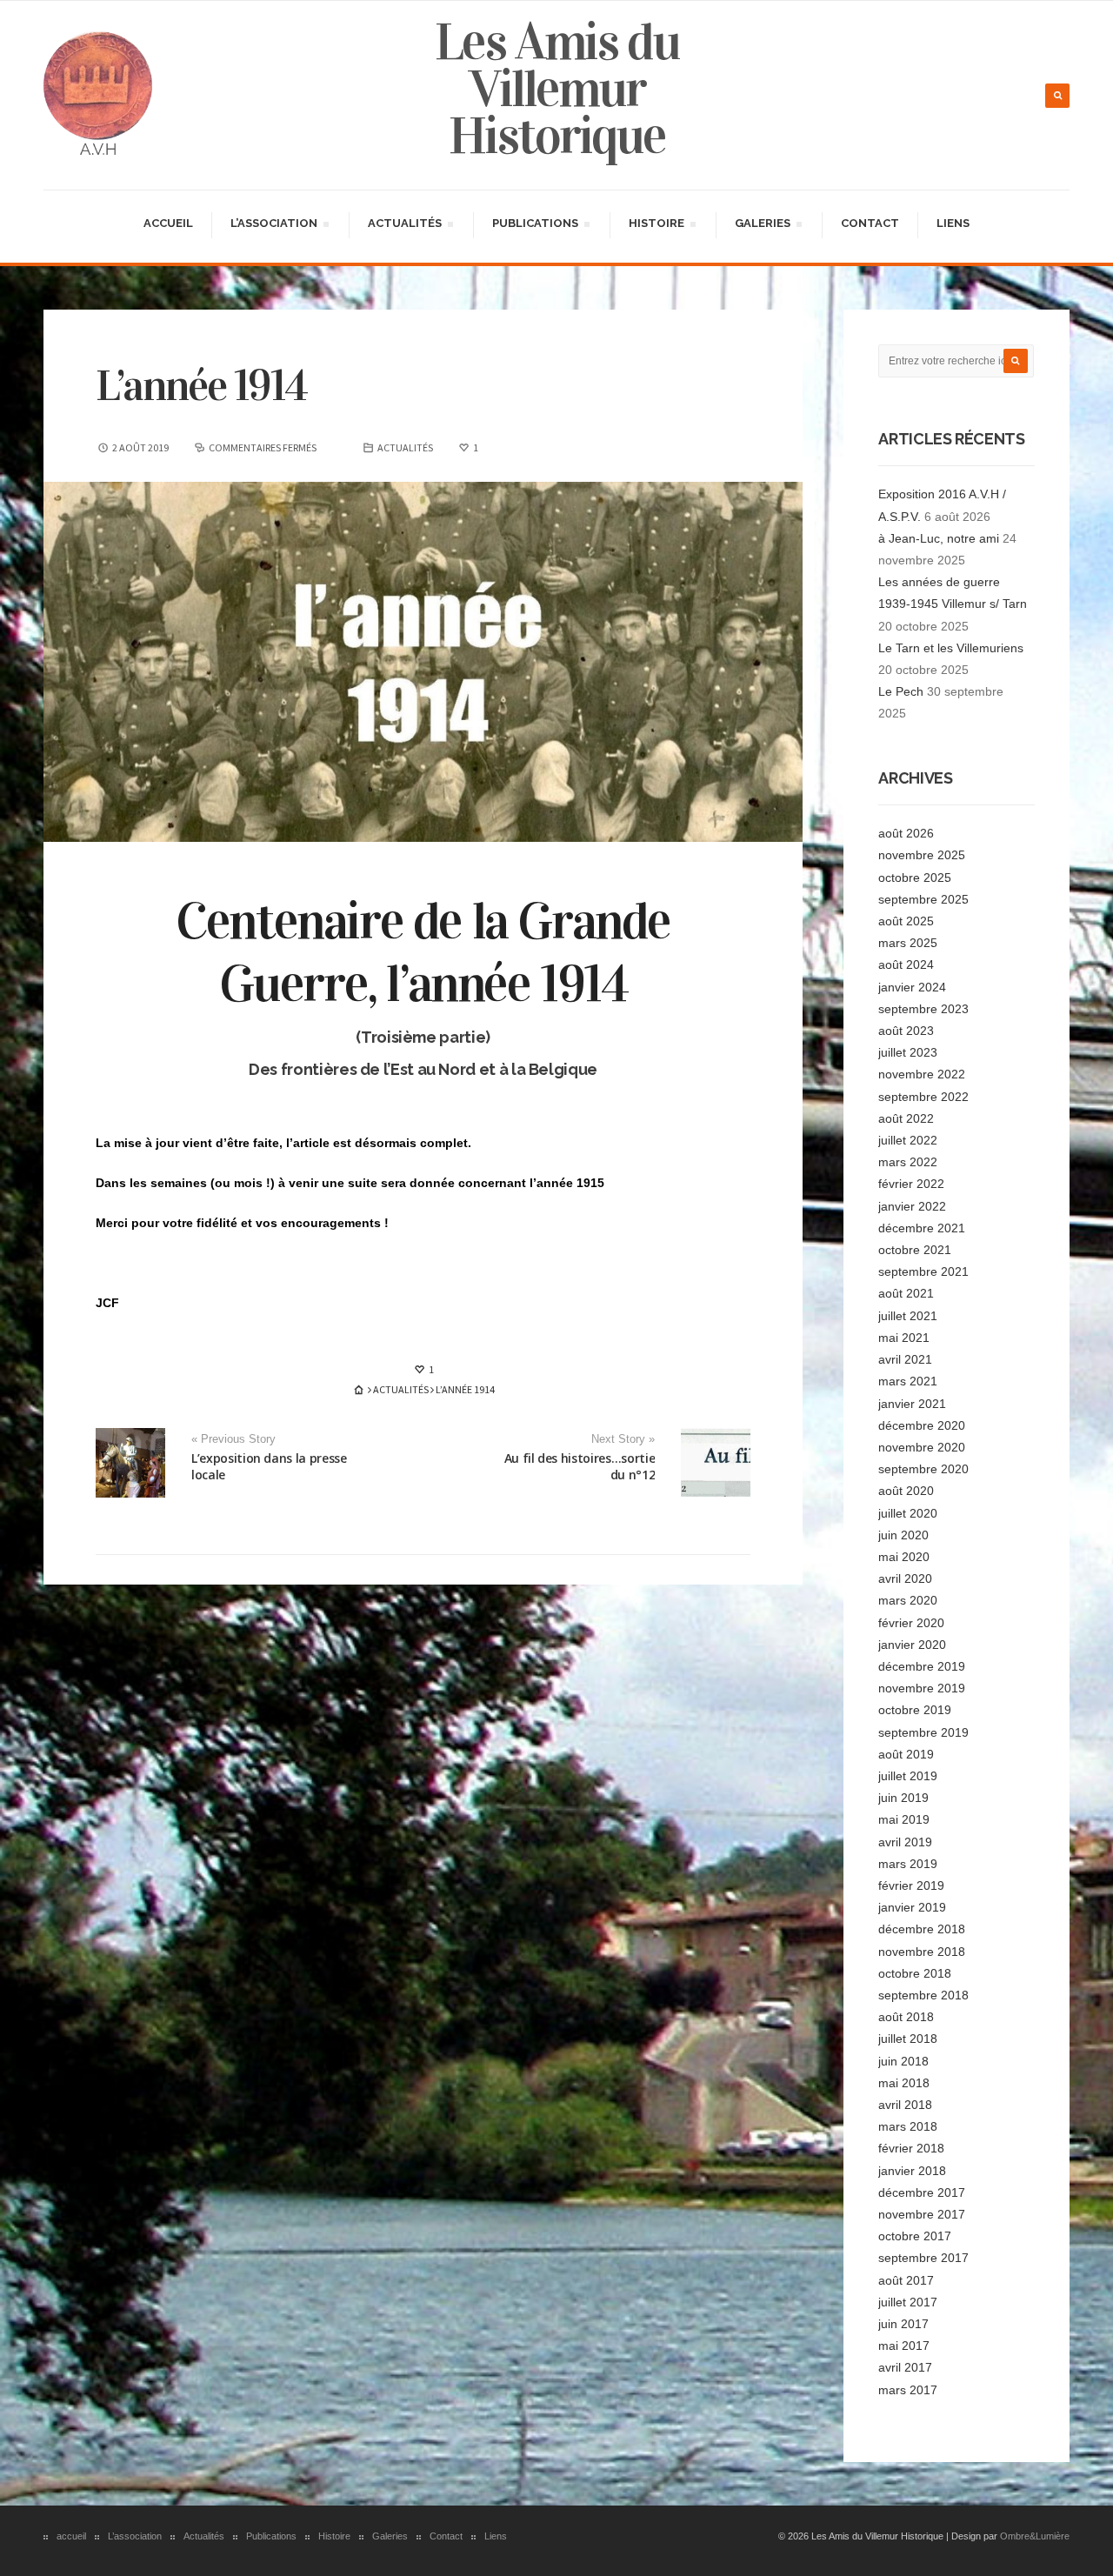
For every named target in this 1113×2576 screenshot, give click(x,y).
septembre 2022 (923, 1097)
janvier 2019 (912, 1907)
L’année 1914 (201, 386)
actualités (405, 447)
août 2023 (906, 1031)
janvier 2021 (912, 1404)
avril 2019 (905, 1842)
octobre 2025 (915, 878)
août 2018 (906, 2017)
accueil (168, 223)
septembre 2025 (923, 899)
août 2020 (906, 1491)
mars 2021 (908, 1381)
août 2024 (906, 964)
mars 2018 (908, 2126)
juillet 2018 (908, 2039)
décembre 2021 (922, 1228)
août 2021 (906, 1293)
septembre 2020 (923, 1469)
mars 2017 (908, 2390)
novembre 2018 (922, 1952)
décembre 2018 (922, 1929)
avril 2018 (905, 2105)
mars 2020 (908, 1600)
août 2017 (906, 2280)
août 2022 (906, 1118)
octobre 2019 (915, 1710)
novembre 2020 (922, 1447)
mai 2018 (904, 2083)
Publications (535, 226)
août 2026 (906, 833)
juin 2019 (903, 1798)
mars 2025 (908, 943)
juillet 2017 (908, 2302)
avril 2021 (905, 1359)
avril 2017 (905, 2367)
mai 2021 (904, 1338)
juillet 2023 (908, 1052)
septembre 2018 (923, 1995)
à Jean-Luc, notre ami (939, 538)
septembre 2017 (923, 2258)
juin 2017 (903, 2324)
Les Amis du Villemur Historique (557, 89)
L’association (273, 226)
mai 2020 (904, 1557)
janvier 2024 (912, 987)
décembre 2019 (922, 1666)
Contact (870, 223)
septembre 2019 (923, 1732)
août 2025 (906, 921)
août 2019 (906, 1754)
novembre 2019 (922, 1688)
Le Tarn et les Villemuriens (951, 648)
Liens (953, 223)
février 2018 (911, 2148)
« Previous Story (233, 1439)
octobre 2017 (915, 2236)
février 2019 (911, 1885)
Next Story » (623, 1439)
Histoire (656, 226)
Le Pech (901, 691)
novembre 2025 (922, 855)
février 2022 (911, 1184)
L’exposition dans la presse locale (269, 1466)
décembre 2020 (922, 1425)
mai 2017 (904, 2346)
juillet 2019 (908, 1776)
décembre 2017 (922, 2192)
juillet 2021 (908, 1316)
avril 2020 (905, 1578)
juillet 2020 (908, 1513)
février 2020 (911, 1623)
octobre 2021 (915, 1250)
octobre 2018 (915, 1973)
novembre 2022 (922, 1074)
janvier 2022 (912, 1206)
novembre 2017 (922, 2214)
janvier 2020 (912, 1645)
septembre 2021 (923, 1271)
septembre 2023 (923, 1009)
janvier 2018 (912, 2171)
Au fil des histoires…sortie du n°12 (580, 1466)
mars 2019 (908, 1864)
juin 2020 (903, 1535)
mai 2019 (904, 1819)
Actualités (404, 226)
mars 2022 (908, 1162)
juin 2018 (903, 2061)
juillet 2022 (908, 1140)
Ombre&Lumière (1035, 2536)
